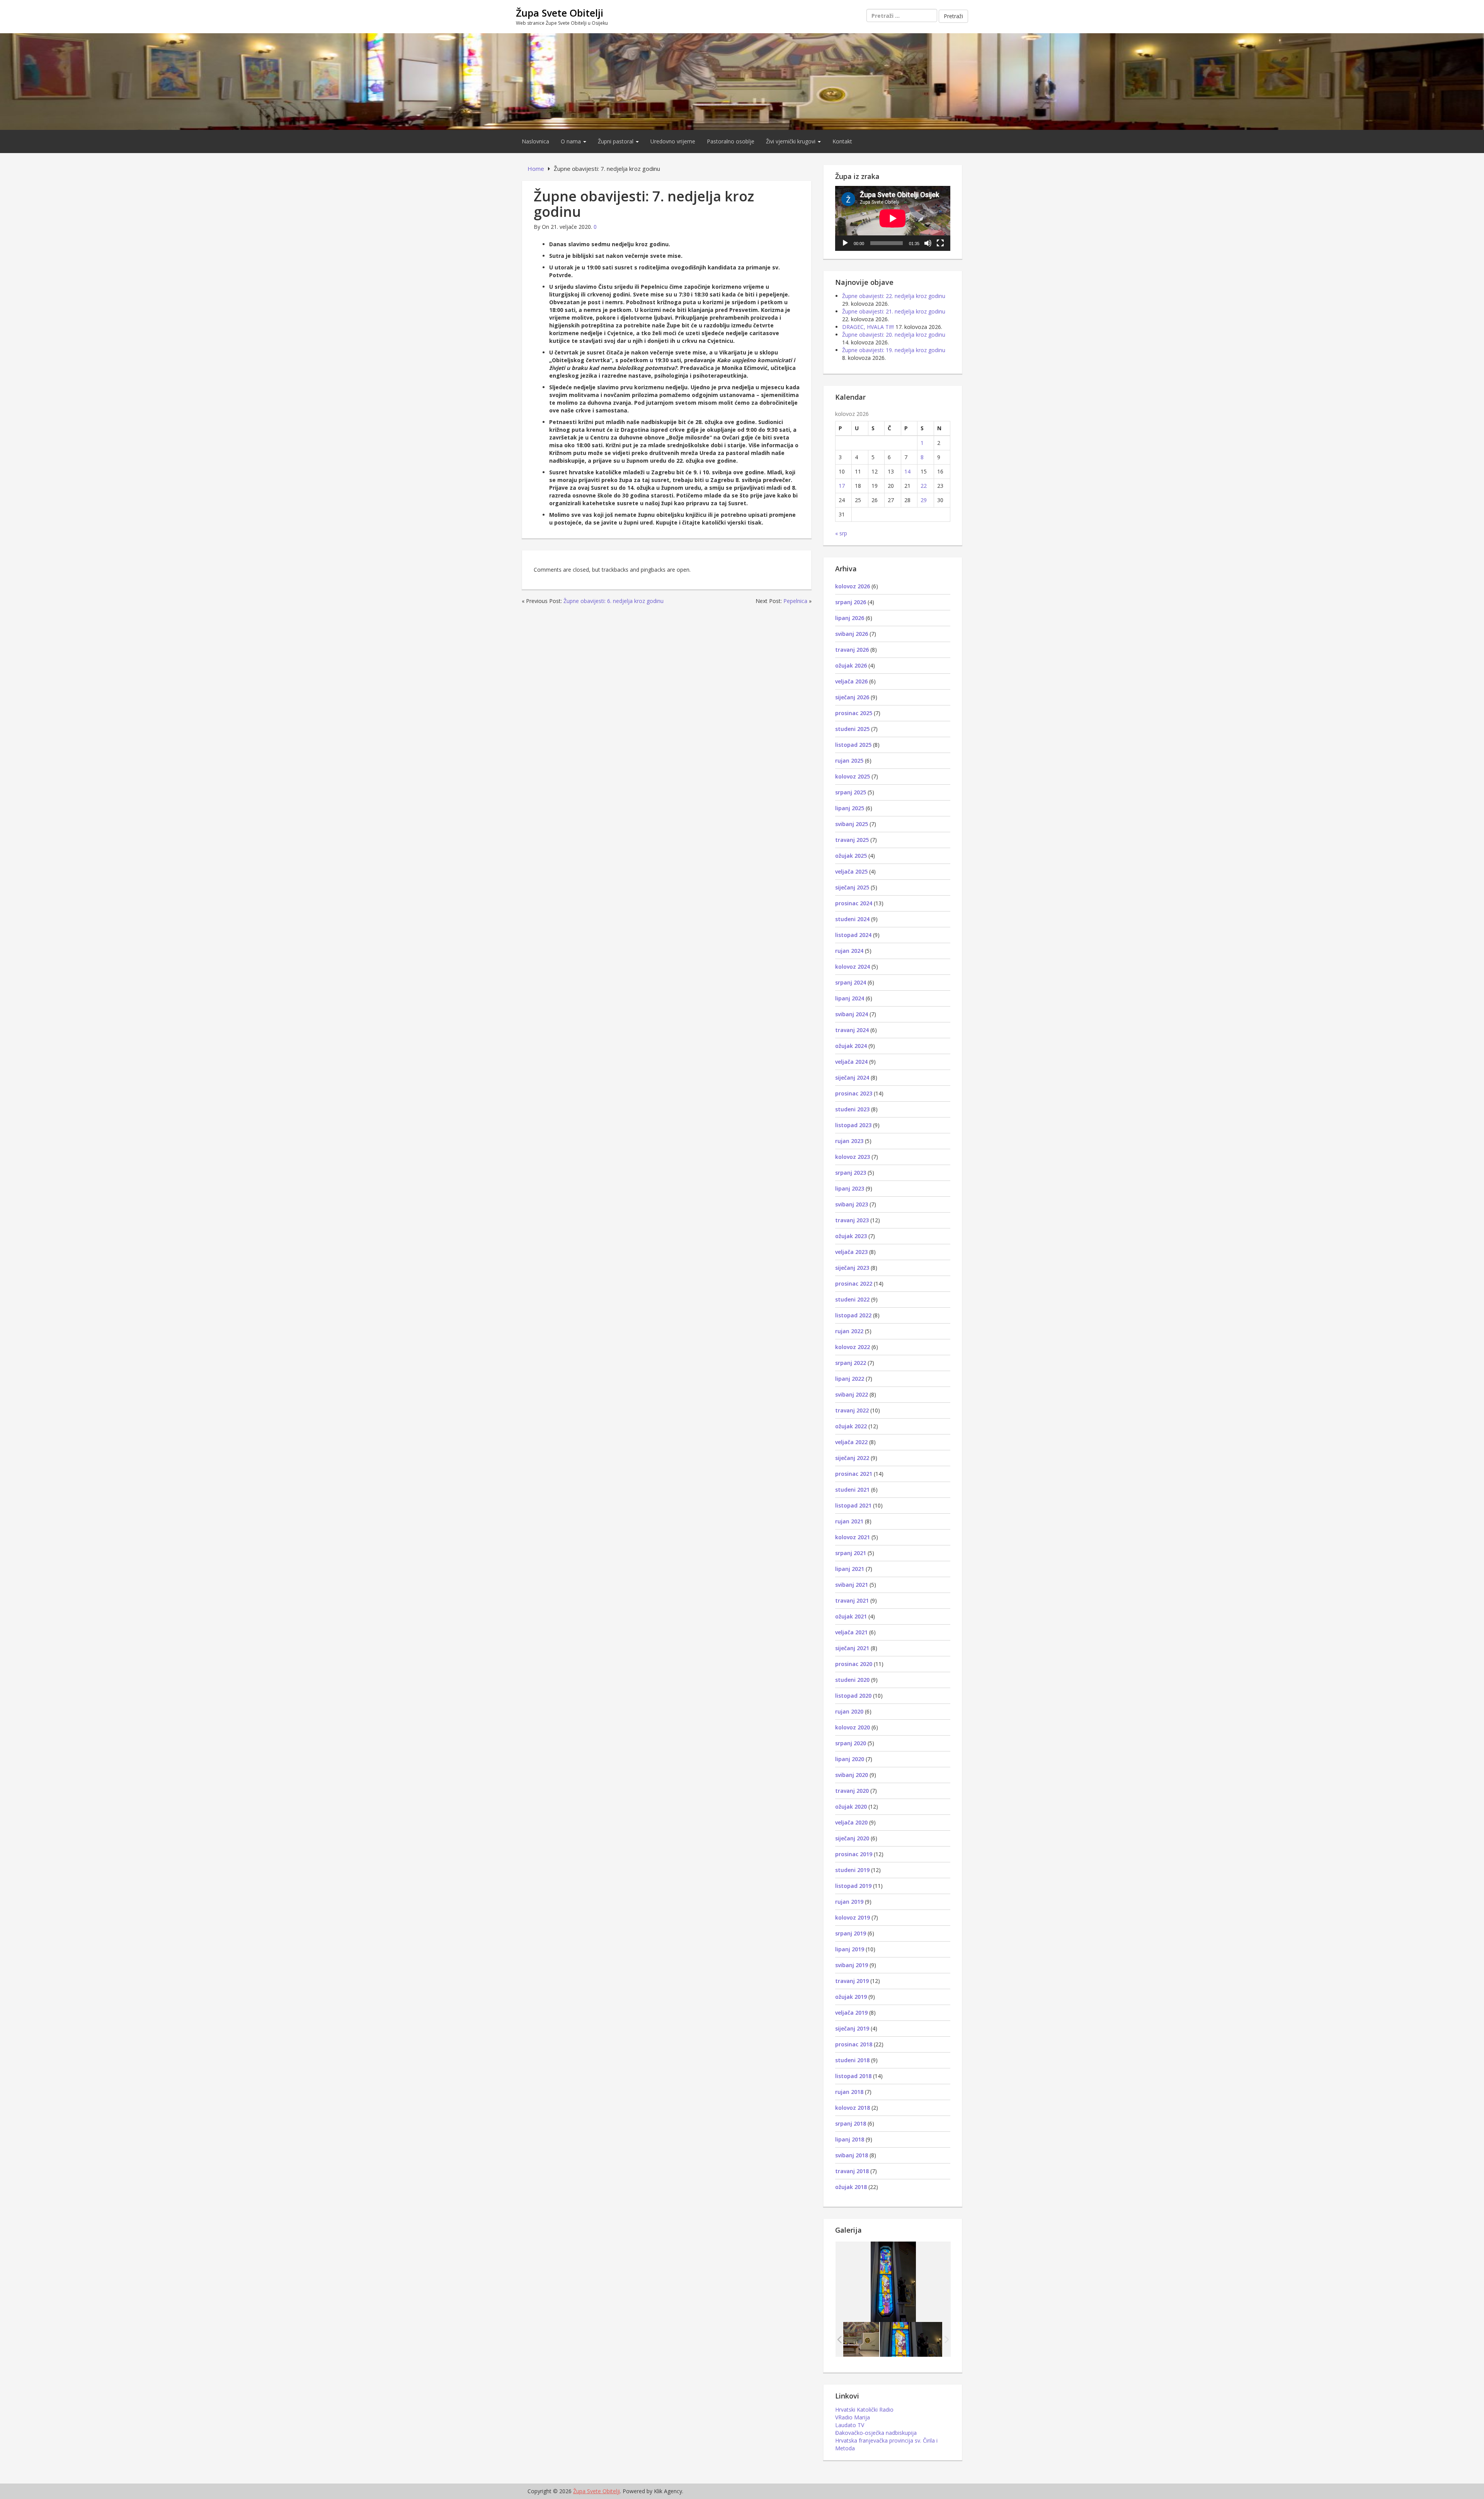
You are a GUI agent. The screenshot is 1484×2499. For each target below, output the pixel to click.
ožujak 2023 (851, 1236)
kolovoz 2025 (853, 776)
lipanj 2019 (850, 1949)
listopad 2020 (853, 1696)
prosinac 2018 (854, 2044)
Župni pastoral (616, 141)
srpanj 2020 (851, 1743)
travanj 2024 (852, 1030)
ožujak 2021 (851, 1616)
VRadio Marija (853, 2417)
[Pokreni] (845, 243)
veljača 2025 (851, 871)
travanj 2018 (852, 2171)
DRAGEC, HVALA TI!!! (868, 327)
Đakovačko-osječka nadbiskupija (876, 2433)
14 (907, 471)
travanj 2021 (852, 1600)
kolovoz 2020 (853, 1727)
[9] (848, 2339)
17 (842, 486)
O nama (572, 141)
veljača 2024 (851, 1062)
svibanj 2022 (852, 1394)
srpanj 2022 (851, 1363)
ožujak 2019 (851, 1997)
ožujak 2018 (851, 2187)
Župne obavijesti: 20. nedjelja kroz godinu (894, 335)
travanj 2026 (852, 650)
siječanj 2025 (852, 887)
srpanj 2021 (851, 1553)
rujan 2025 (849, 761)
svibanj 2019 (852, 1965)
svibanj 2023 (852, 1204)
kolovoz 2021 (853, 1537)
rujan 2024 (849, 951)
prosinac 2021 (854, 1474)
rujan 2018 (849, 2092)
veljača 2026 (851, 681)
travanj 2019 (852, 1981)
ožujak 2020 (851, 1807)
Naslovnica (535, 141)
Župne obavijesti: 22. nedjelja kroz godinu (894, 296)
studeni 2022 (852, 1299)
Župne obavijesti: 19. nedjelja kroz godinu (894, 350)
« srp (841, 533)
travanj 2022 (852, 1410)
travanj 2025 (852, 840)
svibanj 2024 (852, 1014)
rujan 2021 (849, 1521)
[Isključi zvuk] (928, 243)
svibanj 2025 (852, 824)
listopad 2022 (853, 1315)
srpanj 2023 (851, 1173)
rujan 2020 (849, 1711)
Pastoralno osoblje (731, 141)
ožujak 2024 (851, 1046)
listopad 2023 (853, 1125)
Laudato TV (850, 2425)
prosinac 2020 (854, 1664)
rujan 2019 (849, 1902)
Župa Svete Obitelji (560, 13)
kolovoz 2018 (853, 2108)
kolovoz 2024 (853, 967)
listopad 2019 (853, 1886)
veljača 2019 (851, 2013)
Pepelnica (795, 601)
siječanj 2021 (852, 1648)
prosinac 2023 (854, 1093)
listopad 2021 (853, 1505)
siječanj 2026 (852, 697)
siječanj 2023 (852, 1268)
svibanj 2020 (852, 1775)
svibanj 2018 (852, 2155)
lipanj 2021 (850, 1569)
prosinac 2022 (854, 1284)
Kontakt (842, 141)
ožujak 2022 (851, 1426)
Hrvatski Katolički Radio (864, 2410)
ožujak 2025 (851, 856)
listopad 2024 (853, 935)
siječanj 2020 (852, 1838)
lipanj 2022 (850, 1379)
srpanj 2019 (851, 1933)
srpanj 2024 (851, 982)
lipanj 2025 (850, 808)
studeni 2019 (852, 1870)
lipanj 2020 (850, 1759)
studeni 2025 (852, 729)
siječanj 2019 (852, 2028)
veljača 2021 (851, 1632)
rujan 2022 (849, 1331)
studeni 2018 (852, 2060)
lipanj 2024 (850, 998)
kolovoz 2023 (853, 1157)
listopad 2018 (853, 2076)
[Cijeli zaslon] (940, 243)
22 (924, 486)
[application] (893, 218)
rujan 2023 (849, 1141)
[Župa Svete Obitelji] (742, 81)
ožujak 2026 (851, 665)
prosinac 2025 (854, 713)
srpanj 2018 (851, 2123)
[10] (911, 2339)
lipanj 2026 (850, 618)
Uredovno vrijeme (673, 141)
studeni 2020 (852, 1680)
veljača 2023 (851, 1252)
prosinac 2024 (854, 903)
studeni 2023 (852, 1109)
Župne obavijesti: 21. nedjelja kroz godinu (894, 311)
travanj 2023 (852, 1220)
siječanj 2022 (852, 1458)
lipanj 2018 (850, 2139)
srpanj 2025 (851, 792)
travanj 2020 (852, 1791)
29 (924, 500)
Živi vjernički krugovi (791, 141)
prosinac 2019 (854, 1854)
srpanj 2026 (851, 602)
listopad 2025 (853, 745)
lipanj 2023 (850, 1188)
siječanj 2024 (852, 1077)
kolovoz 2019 (853, 1917)
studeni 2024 (852, 919)
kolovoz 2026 (853, 586)
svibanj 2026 (852, 634)
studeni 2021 (852, 1490)
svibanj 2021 (852, 1585)
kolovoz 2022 (853, 1347)
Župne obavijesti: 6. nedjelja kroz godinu (614, 601)
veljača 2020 (851, 1822)
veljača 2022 (851, 1442)
